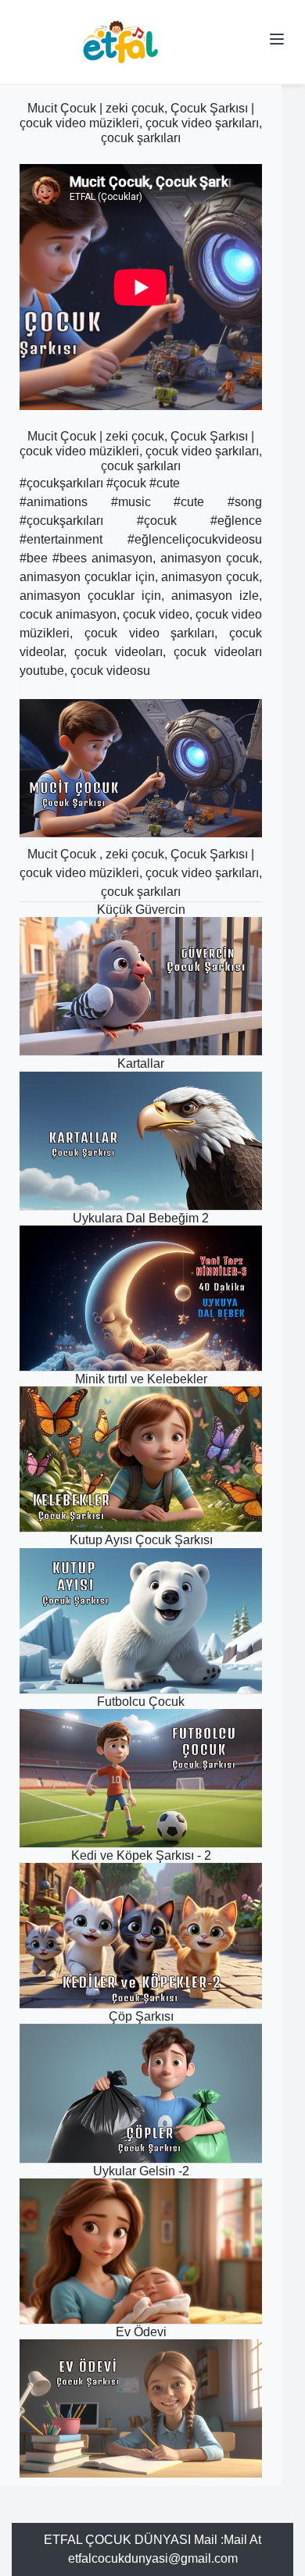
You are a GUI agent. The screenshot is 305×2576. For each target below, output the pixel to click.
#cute (165, 483)
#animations (54, 502)
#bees (70, 558)
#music (131, 502)
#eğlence (236, 521)
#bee (34, 558)
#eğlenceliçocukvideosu (195, 539)
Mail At (242, 2540)
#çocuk (126, 483)
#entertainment (61, 539)
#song (245, 502)
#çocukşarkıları (61, 483)
